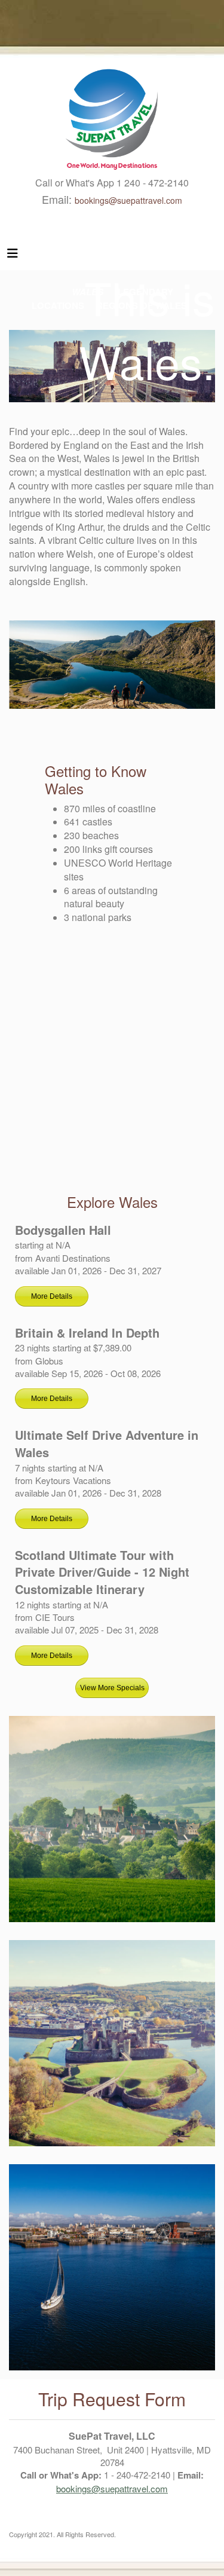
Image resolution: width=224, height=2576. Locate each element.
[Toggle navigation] (13, 256)
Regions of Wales (112, 2267)
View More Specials (112, 1688)
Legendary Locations (112, 2043)
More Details (52, 1296)
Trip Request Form (112, 2399)
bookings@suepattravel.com (128, 200)
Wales (112, 1819)
